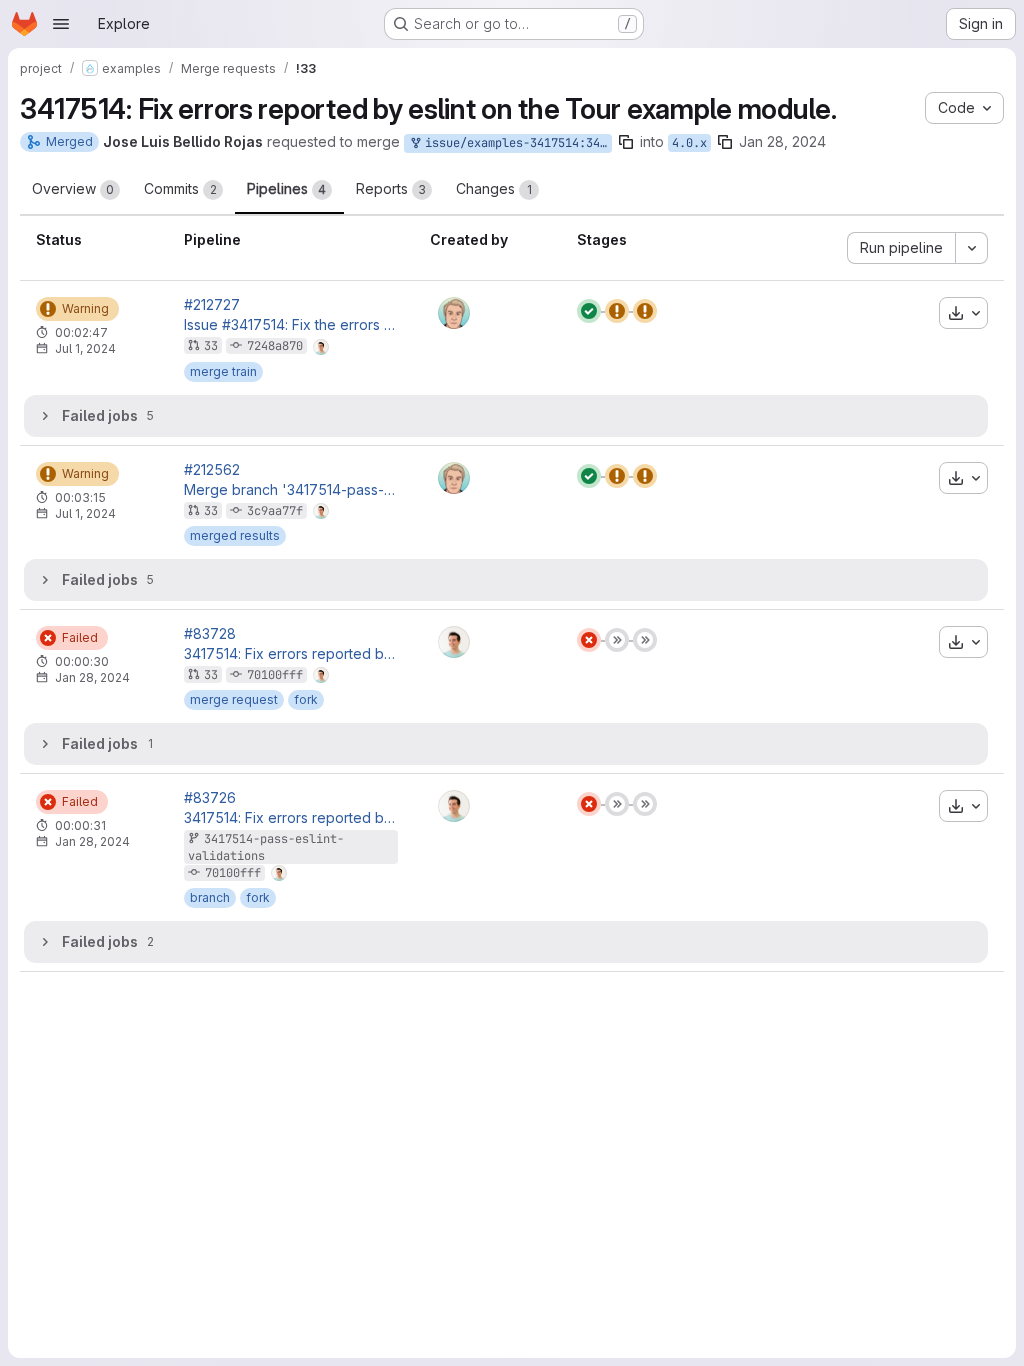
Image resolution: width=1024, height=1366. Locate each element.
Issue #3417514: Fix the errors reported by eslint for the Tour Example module (291, 325)
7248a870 (275, 346)
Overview (73, 188)
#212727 (212, 305)
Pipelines (286, 188)
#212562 (212, 470)
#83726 (210, 798)
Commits (180, 188)
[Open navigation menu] (61, 24)
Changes (494, 188)
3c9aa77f (275, 511)
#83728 (210, 634)
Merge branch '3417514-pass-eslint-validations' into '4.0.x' (291, 490)
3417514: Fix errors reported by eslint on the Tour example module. (291, 654)
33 (211, 346)
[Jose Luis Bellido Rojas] (454, 642)
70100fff (275, 675)
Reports (391, 188)
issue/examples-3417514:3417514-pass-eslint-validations (515, 143)
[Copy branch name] (626, 142)
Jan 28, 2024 (782, 141)
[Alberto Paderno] (454, 313)
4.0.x (689, 143)
